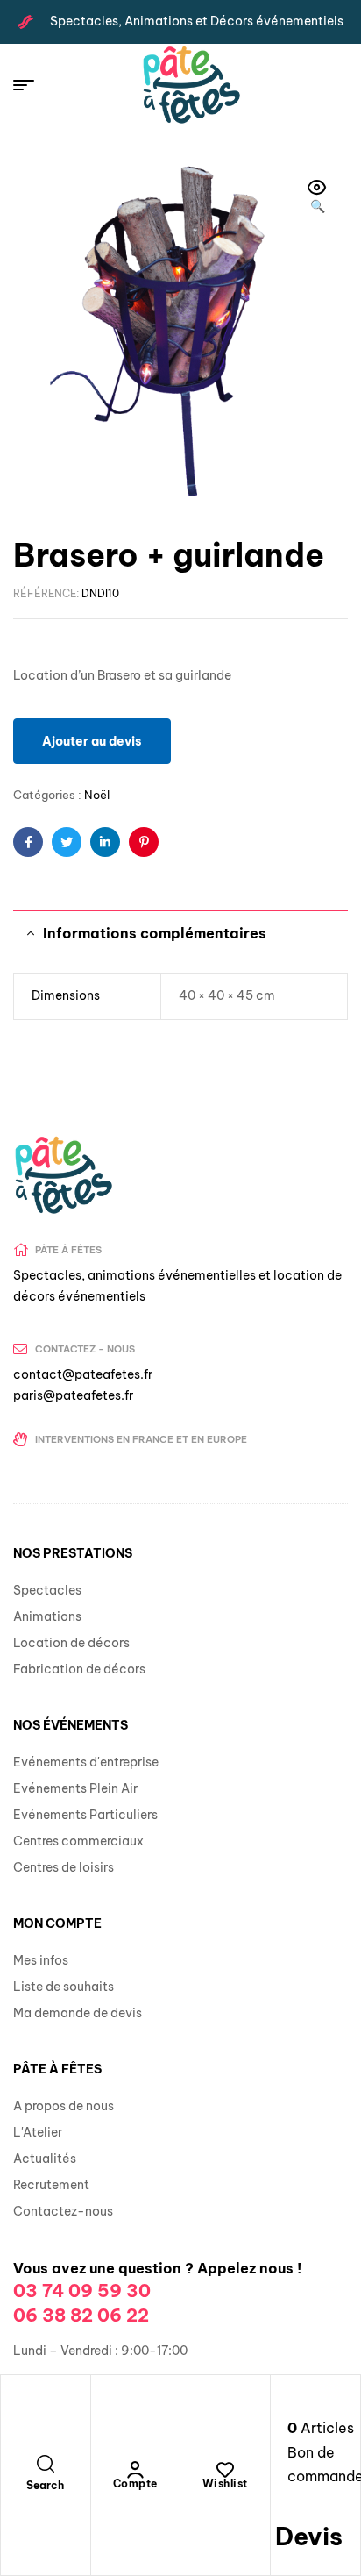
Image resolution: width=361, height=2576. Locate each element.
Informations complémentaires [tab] (155, 933)
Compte (135, 2483)
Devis (309, 2536)
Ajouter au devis (92, 741)
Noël (97, 795)
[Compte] (135, 2470)
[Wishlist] (225, 2470)
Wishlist (225, 2483)
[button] (317, 198)
